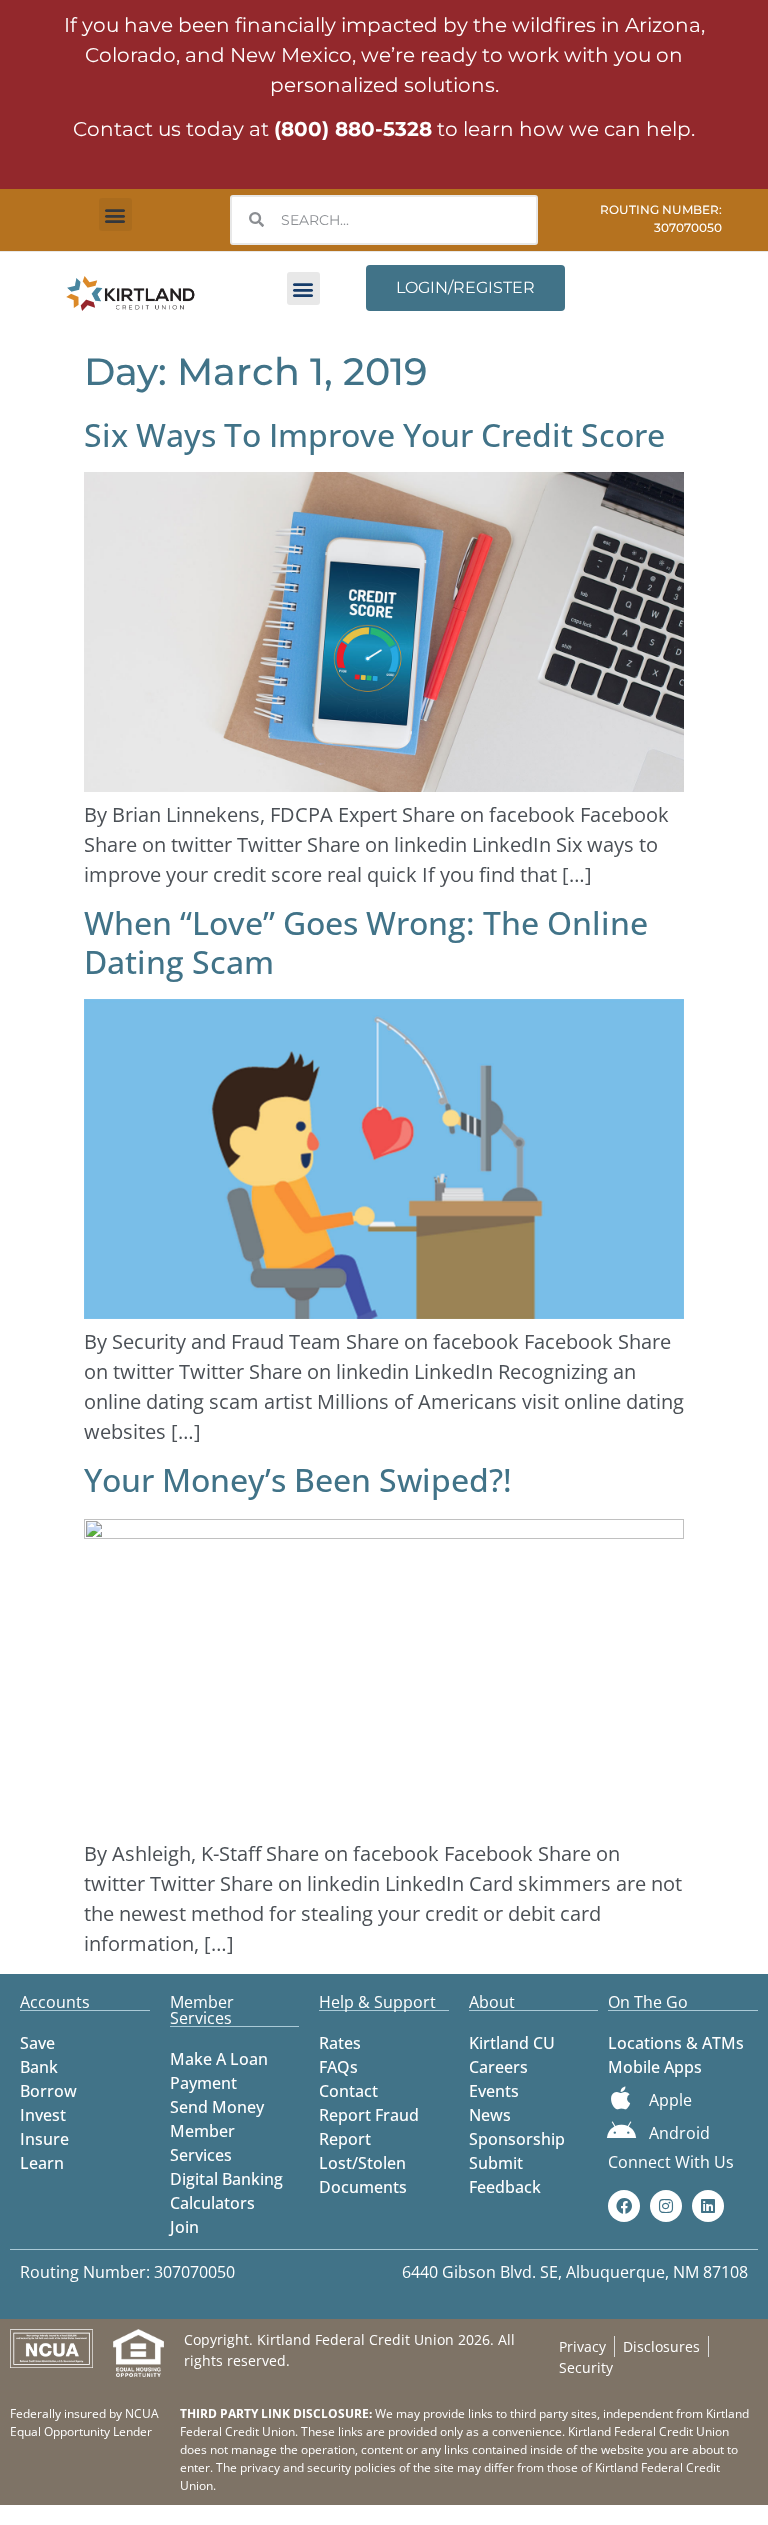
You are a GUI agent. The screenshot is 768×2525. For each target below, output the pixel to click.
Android (679, 2133)
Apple (670, 2100)
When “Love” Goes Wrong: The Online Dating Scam (366, 942)
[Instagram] (666, 2206)
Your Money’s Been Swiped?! (298, 1479)
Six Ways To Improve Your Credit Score (374, 434)
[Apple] (621, 2098)
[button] (115, 214)
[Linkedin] (708, 2206)
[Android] (621, 2131)
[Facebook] (624, 2206)
